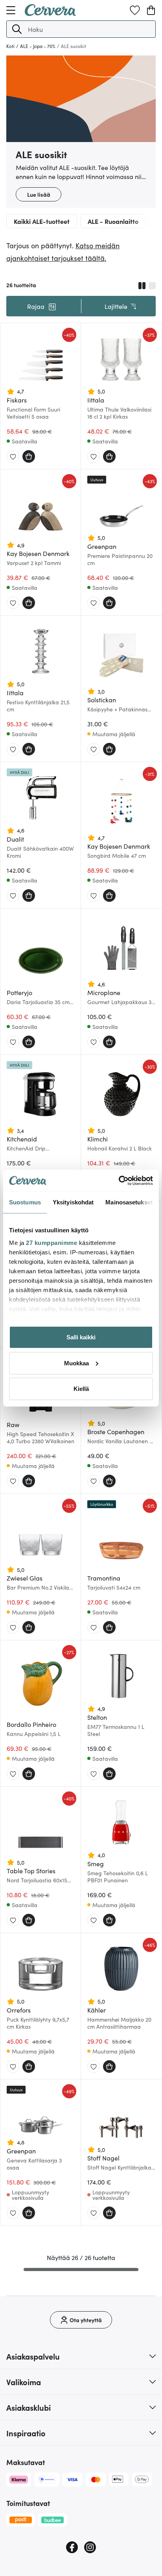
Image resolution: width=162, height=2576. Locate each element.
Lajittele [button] (116, 306)
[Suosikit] (135, 10)
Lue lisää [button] (39, 194)
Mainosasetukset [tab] (129, 1202)
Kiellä (81, 1389)
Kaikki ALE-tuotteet (42, 221)
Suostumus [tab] (25, 1202)
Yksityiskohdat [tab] (73, 1202)
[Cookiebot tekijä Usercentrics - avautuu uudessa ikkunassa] (119, 1180)
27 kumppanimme (52, 1242)
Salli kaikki (81, 1337)
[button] (17, 29)
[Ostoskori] (151, 10)
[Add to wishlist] (13, 457)
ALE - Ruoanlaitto (113, 221)
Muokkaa (76, 1363)
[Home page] (50, 13)
